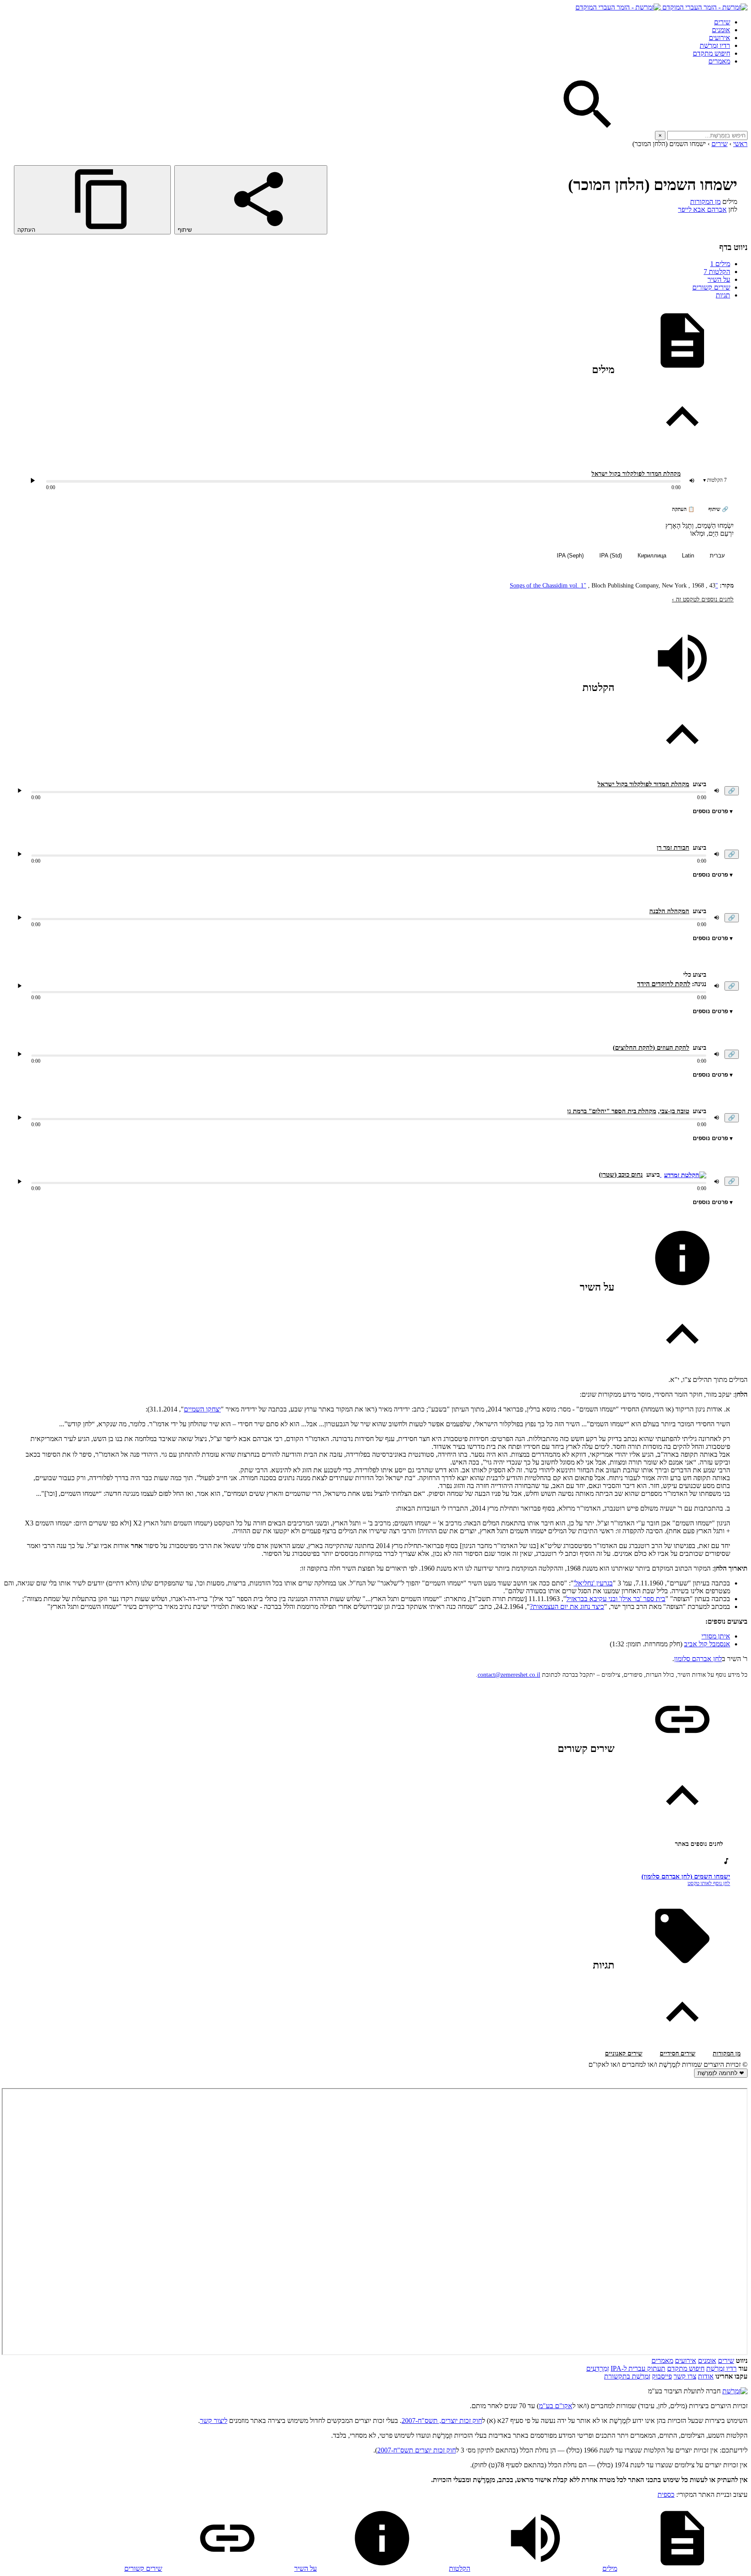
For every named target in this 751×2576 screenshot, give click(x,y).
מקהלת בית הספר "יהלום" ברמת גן (612, 1111)
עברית (717, 556)
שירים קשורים (711, 287)
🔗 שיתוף (718, 509)
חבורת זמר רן (673, 848)
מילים (720, 264)
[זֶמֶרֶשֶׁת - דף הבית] (735, 2391)
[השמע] (20, 791)
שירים (722, 22)
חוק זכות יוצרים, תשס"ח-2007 (442, 2421)
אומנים (721, 30)
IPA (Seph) (570, 556)
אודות (706, 2376)
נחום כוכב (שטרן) (621, 1175)
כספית (666, 2494)
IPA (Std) (611, 556)
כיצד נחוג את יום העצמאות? (567, 1607)
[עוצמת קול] (692, 480)
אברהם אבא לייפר (702, 209)
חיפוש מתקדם (711, 53)
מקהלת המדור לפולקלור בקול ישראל (636, 474)
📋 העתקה (683, 509)
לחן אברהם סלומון (698, 1659)
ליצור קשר (214, 2421)
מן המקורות (705, 202)
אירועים (719, 38)
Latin (688, 556)
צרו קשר (685, 2376)
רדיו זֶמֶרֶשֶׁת (715, 45)
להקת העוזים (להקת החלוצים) (651, 1048)
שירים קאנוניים (624, 2054)
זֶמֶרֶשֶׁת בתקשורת (627, 2376)
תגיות (723, 295)
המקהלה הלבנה (669, 911)
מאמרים (719, 61)
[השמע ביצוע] (33, 480)
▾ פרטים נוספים (713, 811)
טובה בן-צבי (675, 1111)
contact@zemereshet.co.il (509, 1675)
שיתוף (186, 230)
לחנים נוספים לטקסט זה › (703, 599)
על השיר (719, 279)
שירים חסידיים (678, 2054)
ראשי (740, 144)
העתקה (27, 230)
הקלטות (717, 272)
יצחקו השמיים (202, 1409)
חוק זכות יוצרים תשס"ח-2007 (417, 2450)
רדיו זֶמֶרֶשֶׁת (721, 2368)
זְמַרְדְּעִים (598, 2368)
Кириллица (652, 556)
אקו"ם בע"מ (556, 2406)
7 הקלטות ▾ (715, 480)
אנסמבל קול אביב (707, 1644)
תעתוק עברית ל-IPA (638, 2368)
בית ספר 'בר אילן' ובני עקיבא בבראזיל (616, 1599)
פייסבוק (662, 2376)
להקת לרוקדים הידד (664, 984)
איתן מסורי (716, 1636)
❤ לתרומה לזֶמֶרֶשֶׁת (721, 2073)
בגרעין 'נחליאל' (593, 1583)
